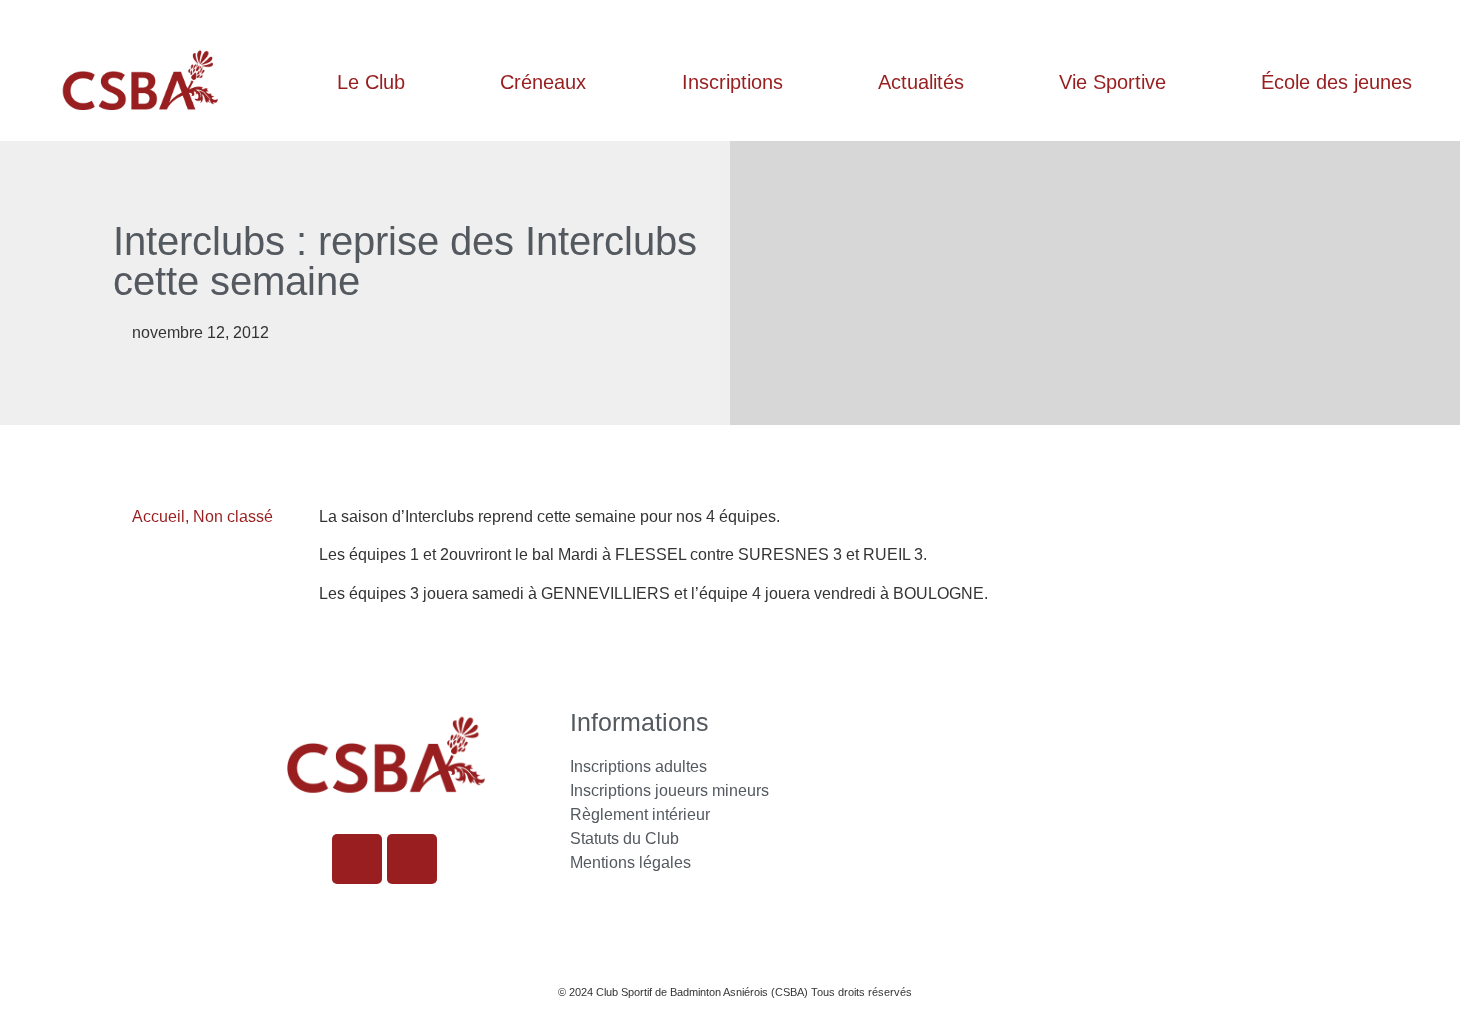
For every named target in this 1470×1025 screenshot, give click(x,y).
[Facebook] (412, 859)
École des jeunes (1336, 82)
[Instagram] (357, 859)
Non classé (233, 516)
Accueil (158, 516)
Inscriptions (732, 82)
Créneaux (543, 82)
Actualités (921, 82)
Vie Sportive (1112, 82)
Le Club (371, 82)
